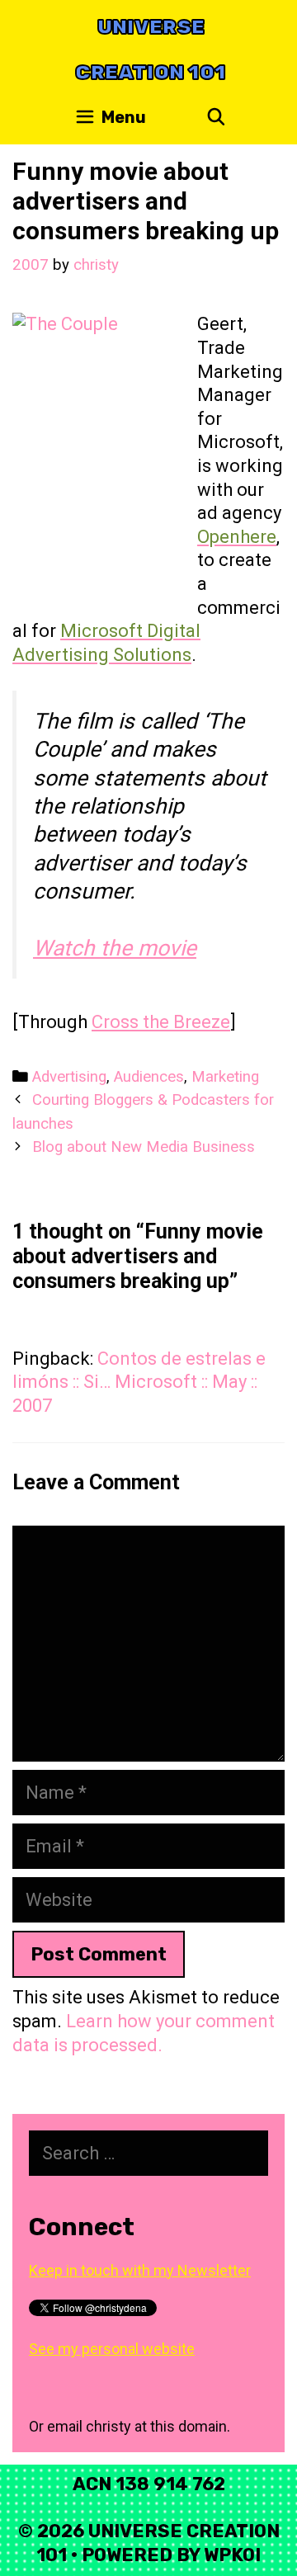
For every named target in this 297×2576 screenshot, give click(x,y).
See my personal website (112, 2349)
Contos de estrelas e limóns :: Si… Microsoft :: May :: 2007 (139, 1382)
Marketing (225, 1077)
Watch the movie (115, 948)
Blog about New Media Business (144, 1147)
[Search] (216, 118)
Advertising (69, 1077)
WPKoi (232, 2555)
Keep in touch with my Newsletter (140, 2270)
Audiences (149, 1077)
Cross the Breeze (161, 1022)
